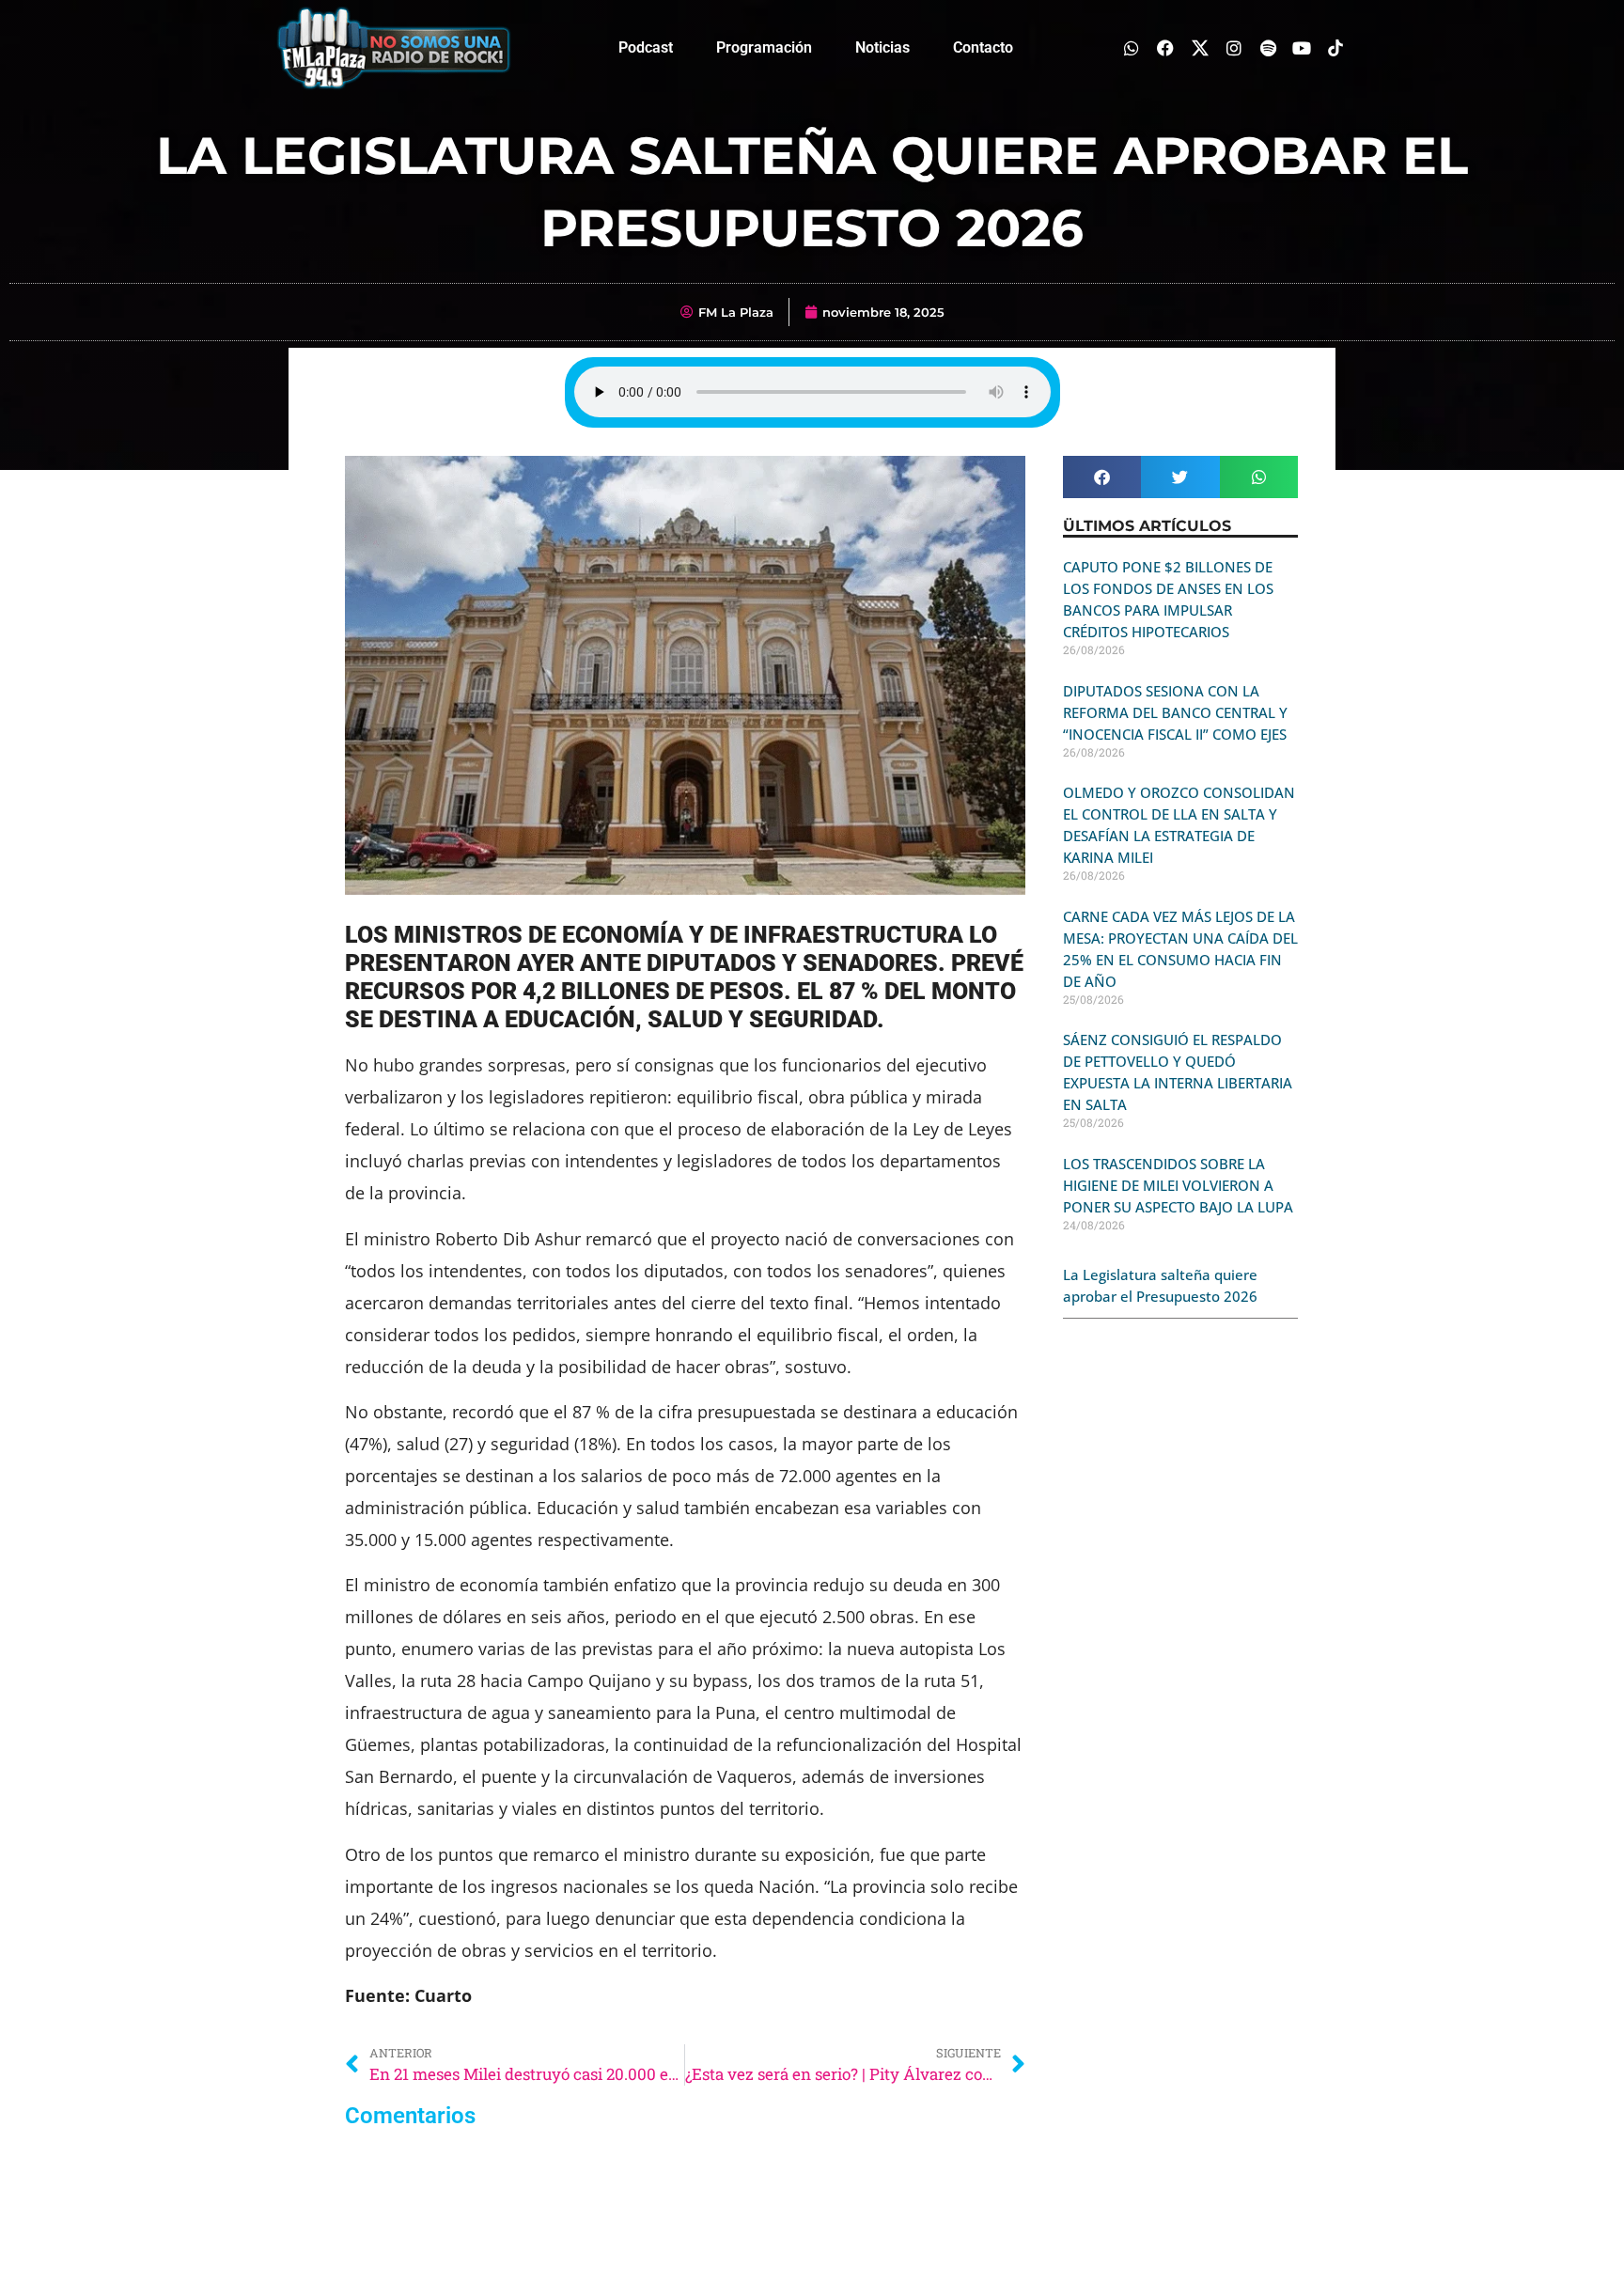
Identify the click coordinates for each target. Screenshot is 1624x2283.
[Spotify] (1267, 47)
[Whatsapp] (1132, 47)
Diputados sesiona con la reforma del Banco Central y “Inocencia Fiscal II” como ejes (1175, 712)
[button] (1102, 477)
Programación (764, 47)
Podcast (646, 47)
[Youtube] (1302, 47)
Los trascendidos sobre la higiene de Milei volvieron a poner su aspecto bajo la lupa (1178, 1185)
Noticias (882, 47)
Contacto (983, 47)
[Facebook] (1166, 47)
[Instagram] (1234, 47)
